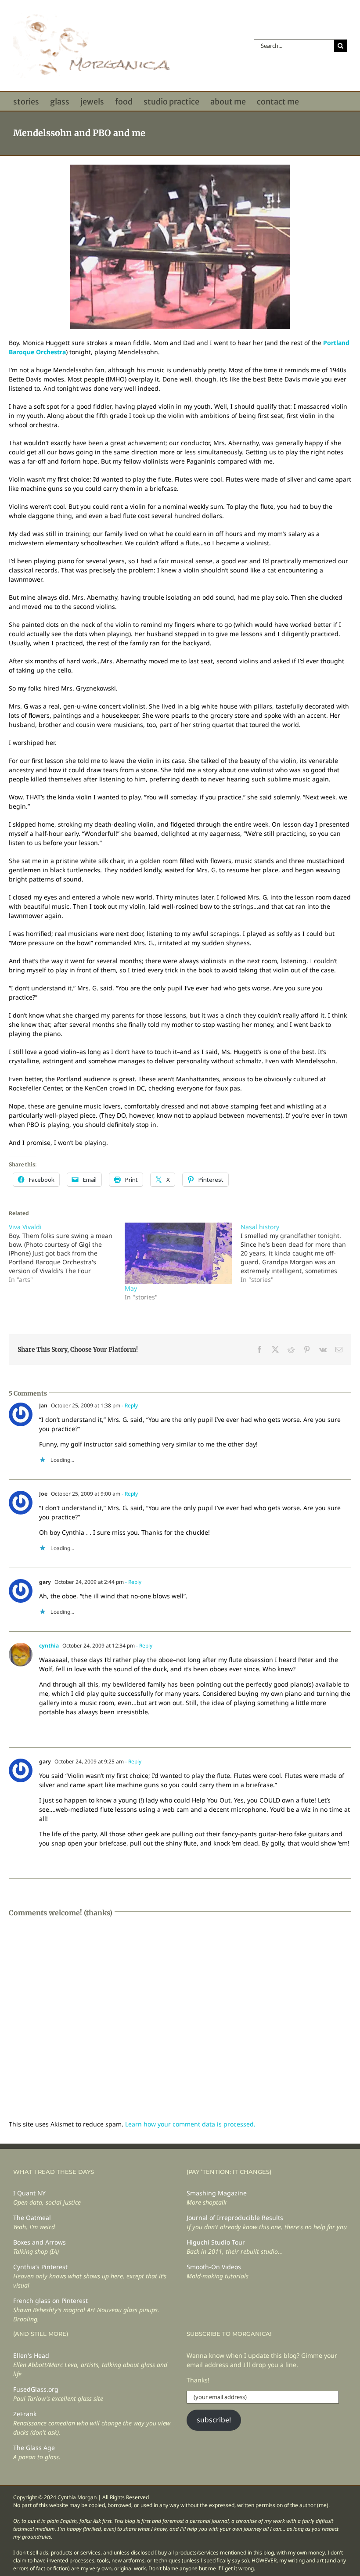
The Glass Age (34, 2448)
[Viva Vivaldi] (67, 1253)
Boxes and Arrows (40, 2242)
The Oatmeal (32, 2218)
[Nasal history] (299, 1253)
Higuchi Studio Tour (216, 2242)
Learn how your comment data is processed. (190, 2124)
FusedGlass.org (36, 2389)
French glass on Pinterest (50, 2301)
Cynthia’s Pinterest (40, 2267)
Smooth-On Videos (214, 2267)
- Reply (129, 1405)
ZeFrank (25, 2414)
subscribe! (214, 2420)
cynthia (49, 1646)
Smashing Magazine (217, 2193)
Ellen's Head (31, 2355)
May (131, 1288)
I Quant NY (29, 2193)
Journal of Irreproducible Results (235, 2218)
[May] (178, 1253)
